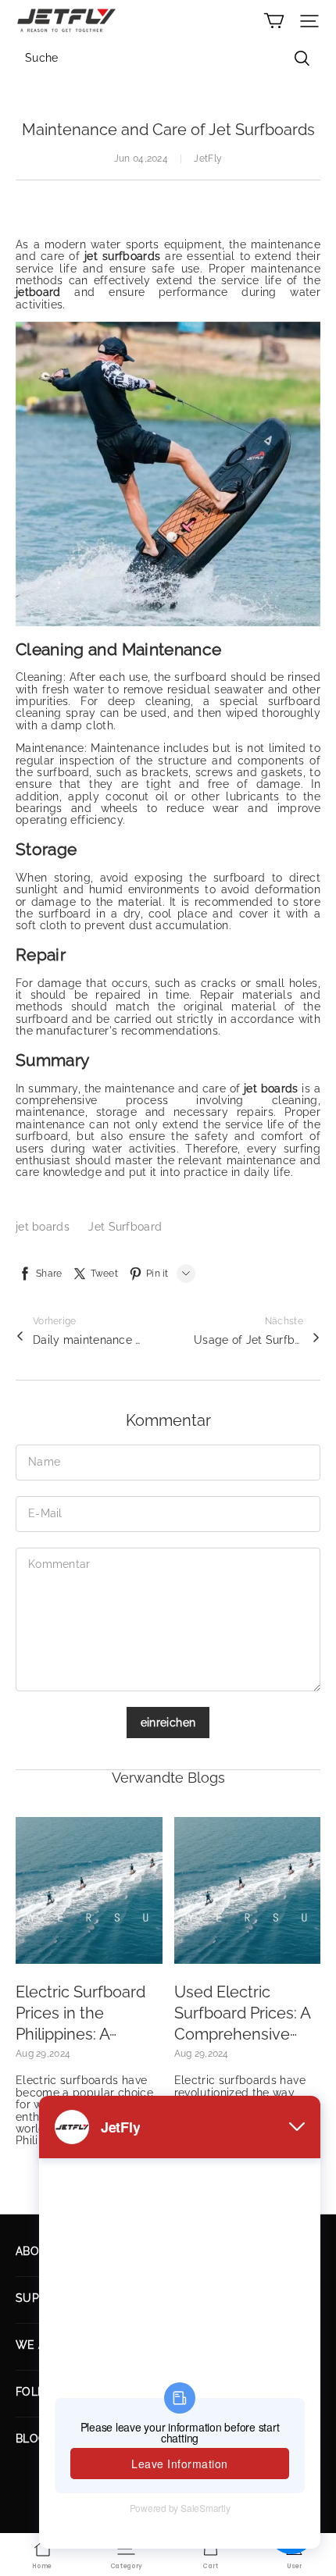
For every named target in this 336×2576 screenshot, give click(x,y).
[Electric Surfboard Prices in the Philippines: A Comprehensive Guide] (89, 1890)
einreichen (168, 1723)
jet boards (44, 1227)
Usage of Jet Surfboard (248, 1340)
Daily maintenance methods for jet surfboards (88, 1340)
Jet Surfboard (125, 1227)
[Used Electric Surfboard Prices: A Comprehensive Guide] (248, 1890)
